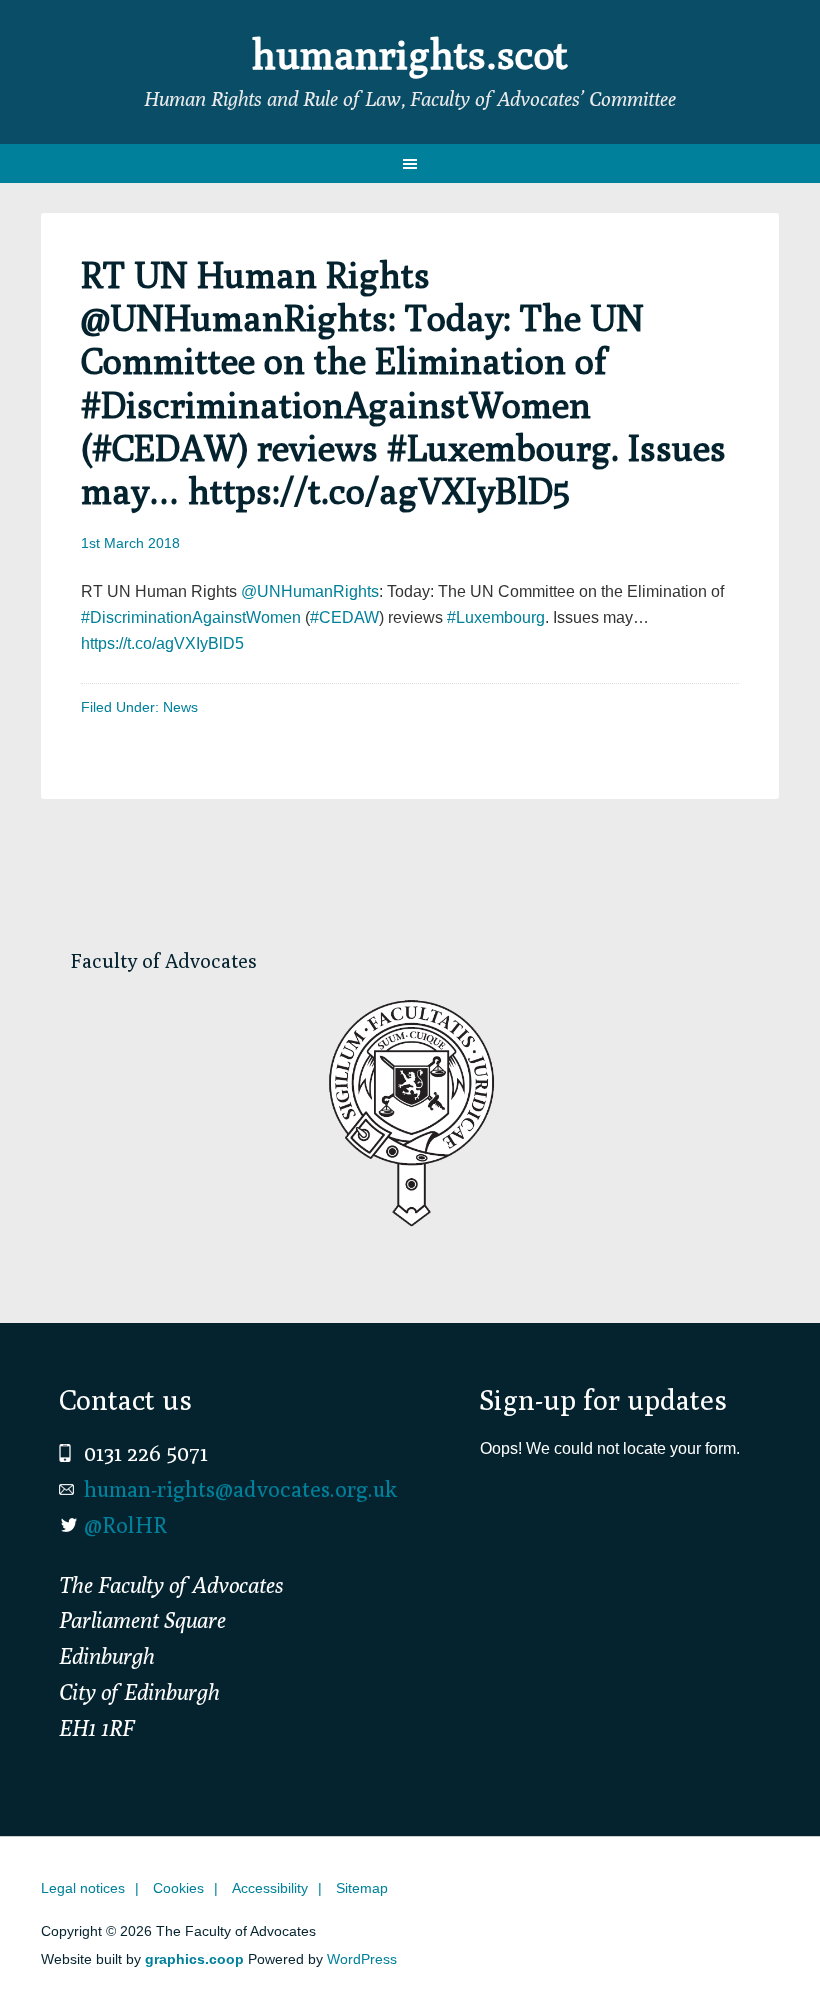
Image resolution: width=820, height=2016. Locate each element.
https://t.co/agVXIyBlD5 (162, 643)
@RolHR (125, 1525)
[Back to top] (763, 1959)
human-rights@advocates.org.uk (240, 1489)
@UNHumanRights (310, 591)
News (180, 707)
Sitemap (362, 1888)
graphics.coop (194, 1959)
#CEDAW (344, 617)
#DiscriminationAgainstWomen (191, 617)
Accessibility (270, 1888)
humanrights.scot (410, 54)
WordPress (362, 1959)
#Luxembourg (496, 617)
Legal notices (83, 1888)
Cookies (178, 1888)
